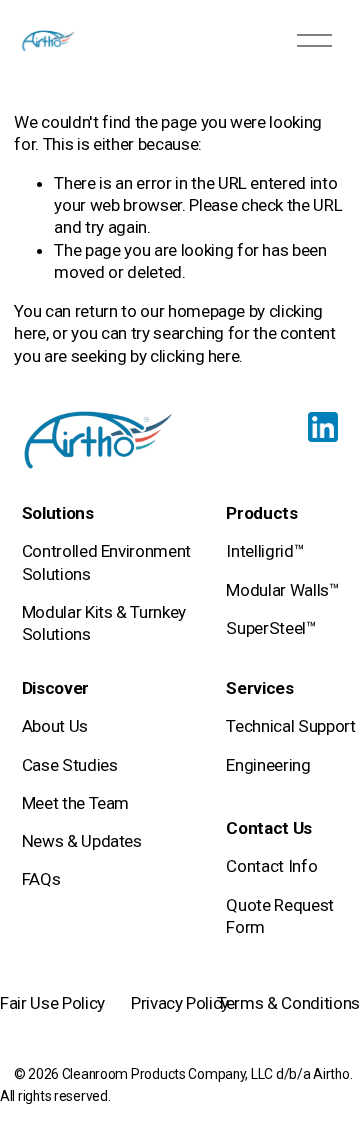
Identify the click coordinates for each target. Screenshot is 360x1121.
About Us (55, 726)
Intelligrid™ (265, 551)
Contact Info (271, 866)
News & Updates (82, 841)
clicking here (195, 356)
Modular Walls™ (282, 590)
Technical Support (290, 726)
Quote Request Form (280, 916)
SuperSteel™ (271, 628)
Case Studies (70, 765)
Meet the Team (76, 803)
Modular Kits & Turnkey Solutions (104, 623)
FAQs (41, 879)
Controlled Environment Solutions (107, 562)
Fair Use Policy (52, 1003)
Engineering (268, 765)
